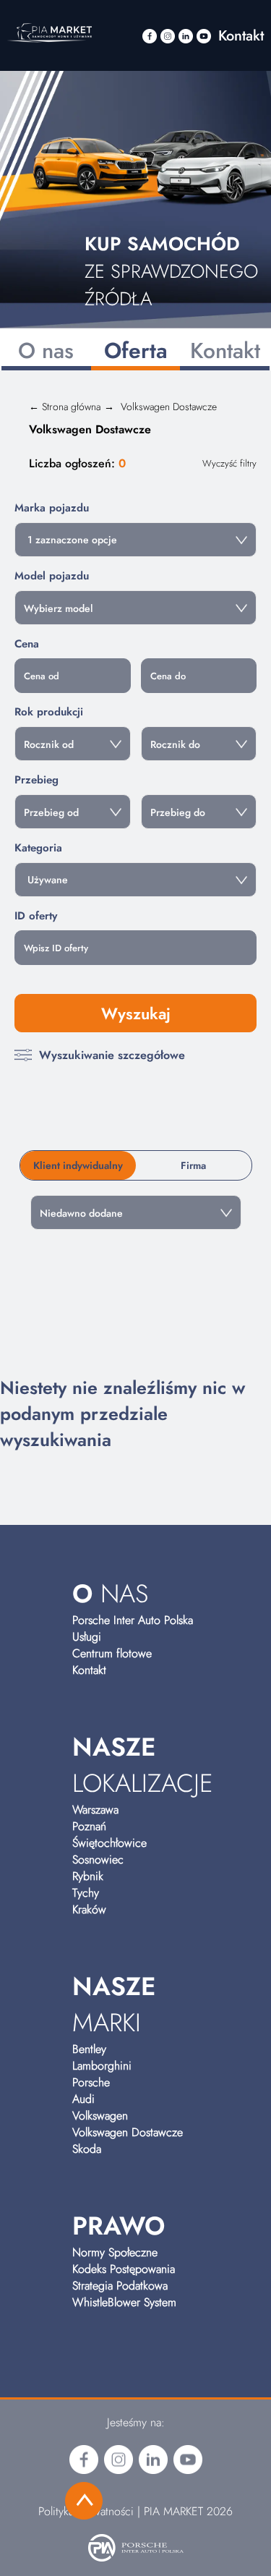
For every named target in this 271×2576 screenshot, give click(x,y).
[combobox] (135, 540)
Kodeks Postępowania (124, 2269)
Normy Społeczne (115, 2252)
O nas (46, 350)
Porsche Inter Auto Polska (133, 1620)
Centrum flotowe (112, 1653)
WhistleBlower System (124, 2302)
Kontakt (241, 36)
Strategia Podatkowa (120, 2286)
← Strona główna (65, 407)
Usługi (87, 1637)
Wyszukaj (136, 1013)
